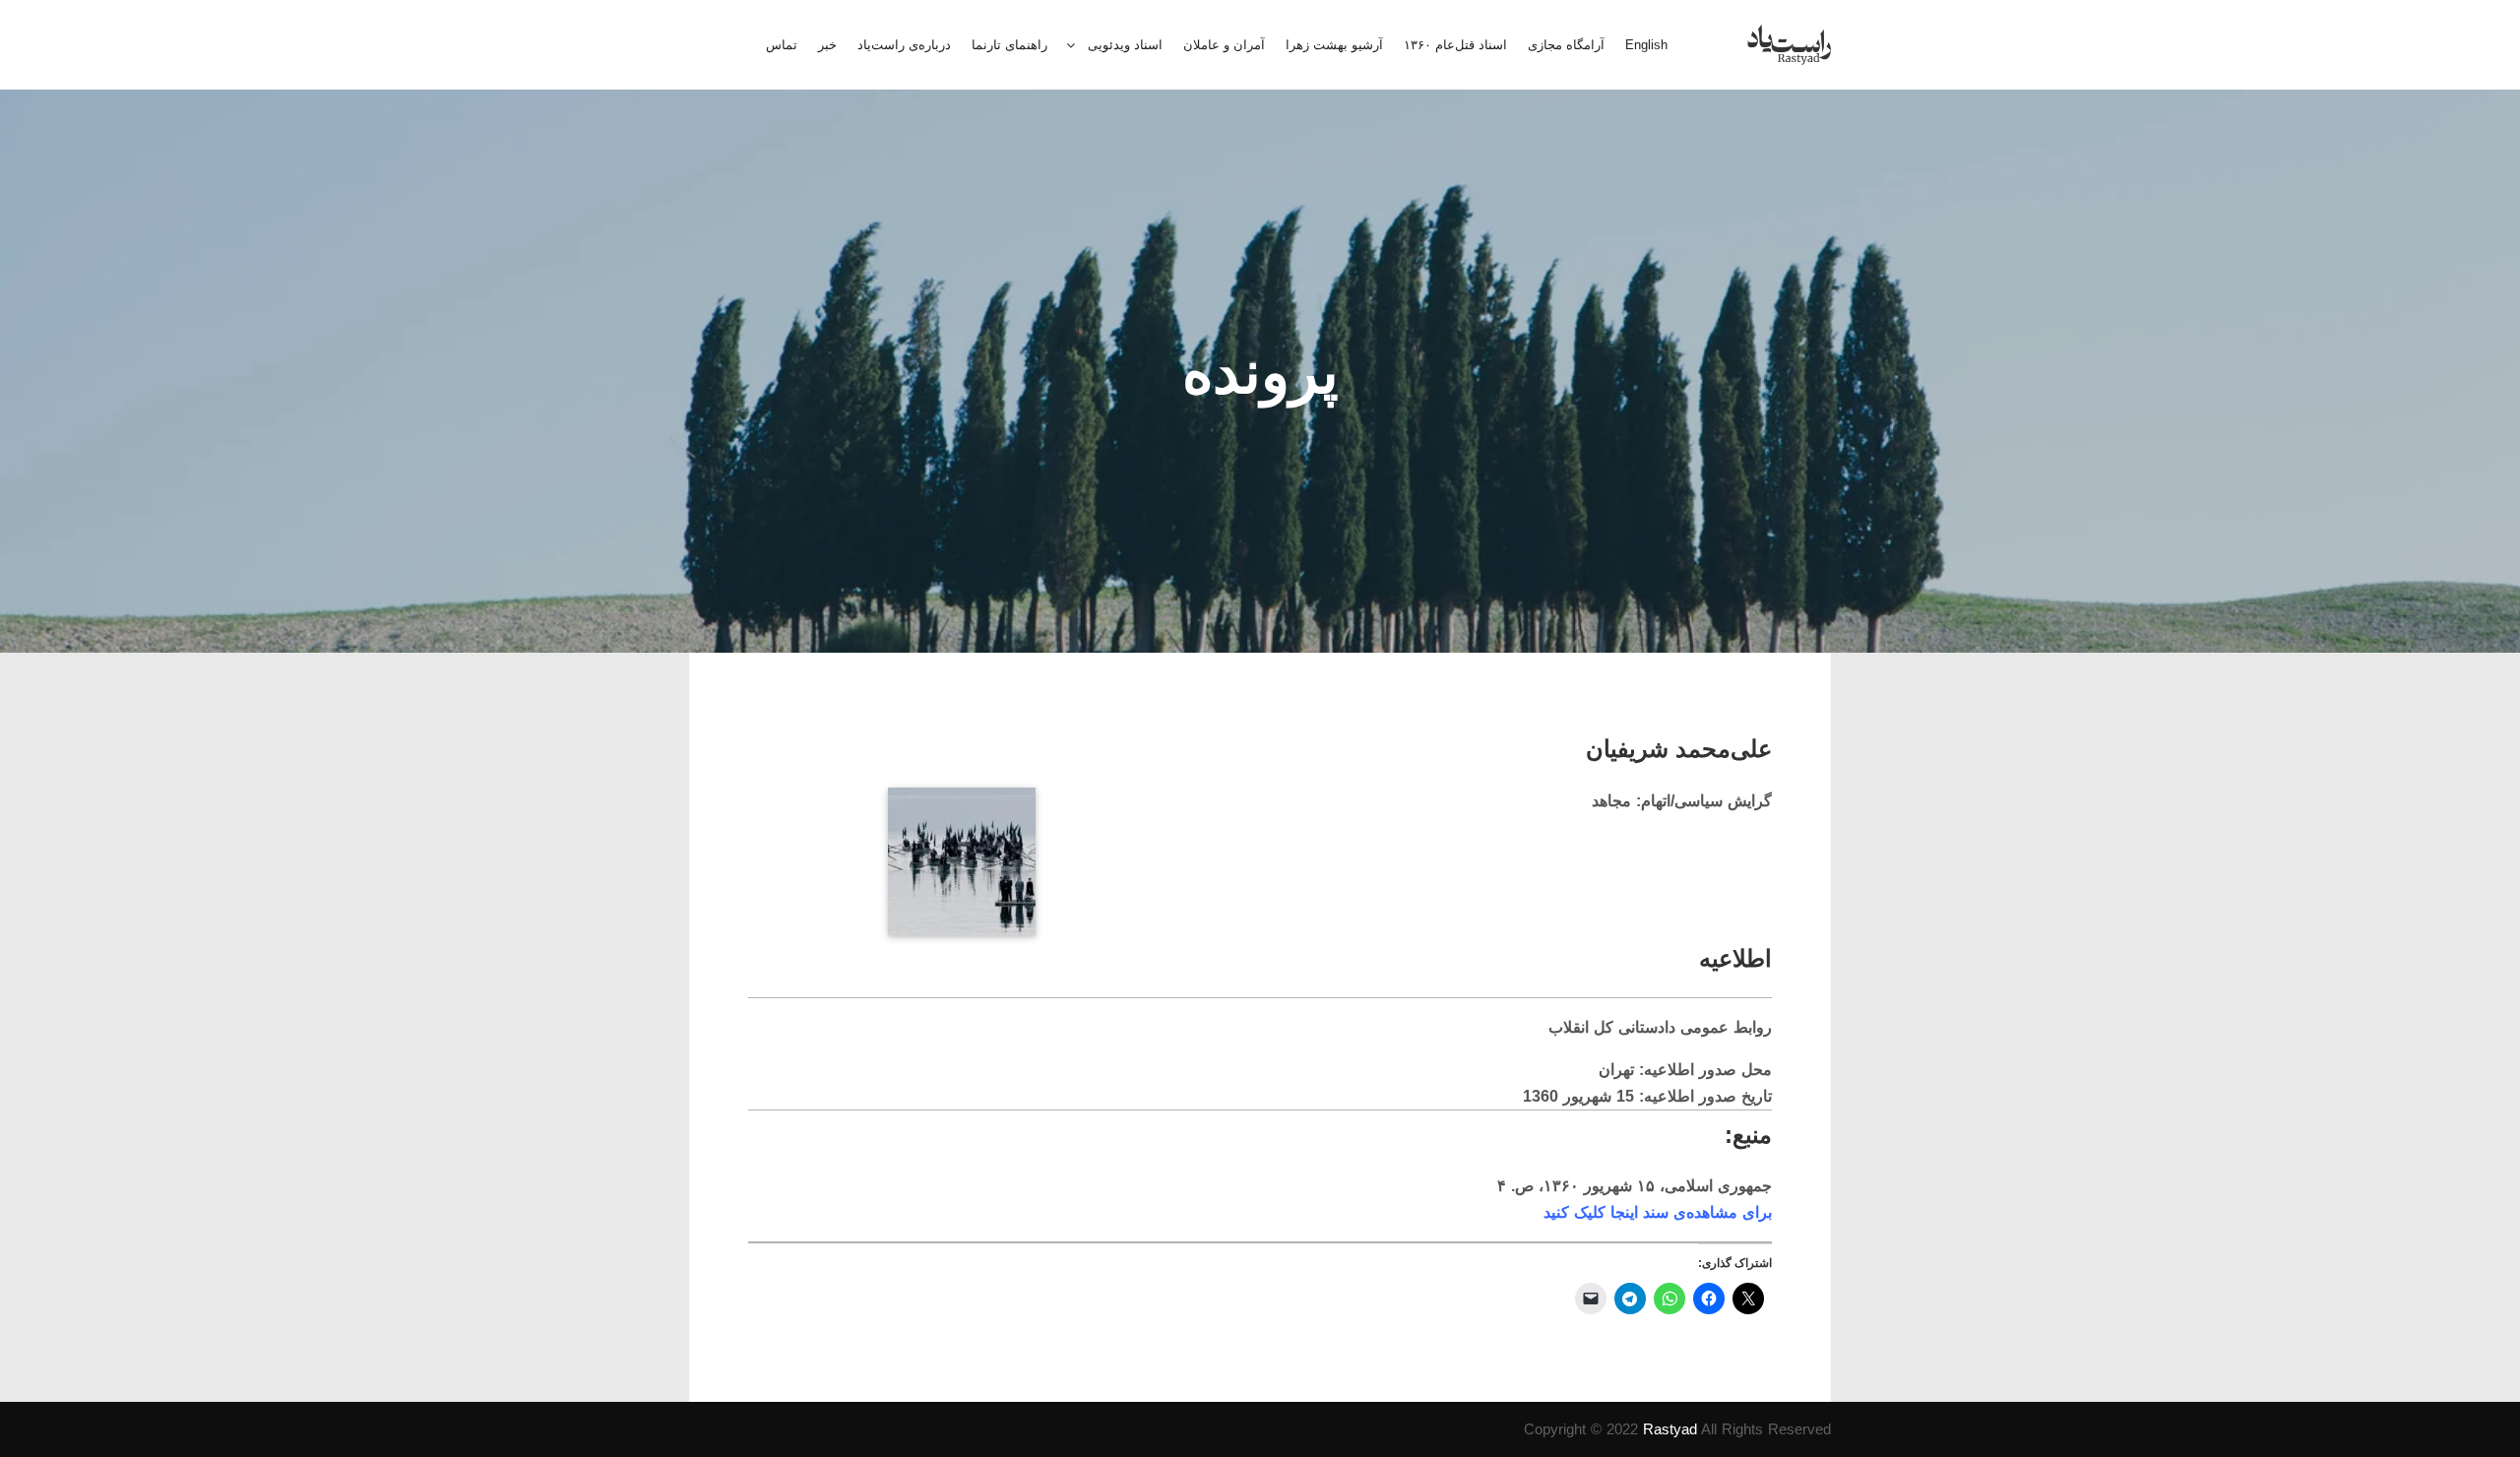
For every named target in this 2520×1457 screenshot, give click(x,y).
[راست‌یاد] (1789, 45)
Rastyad (1670, 1429)
